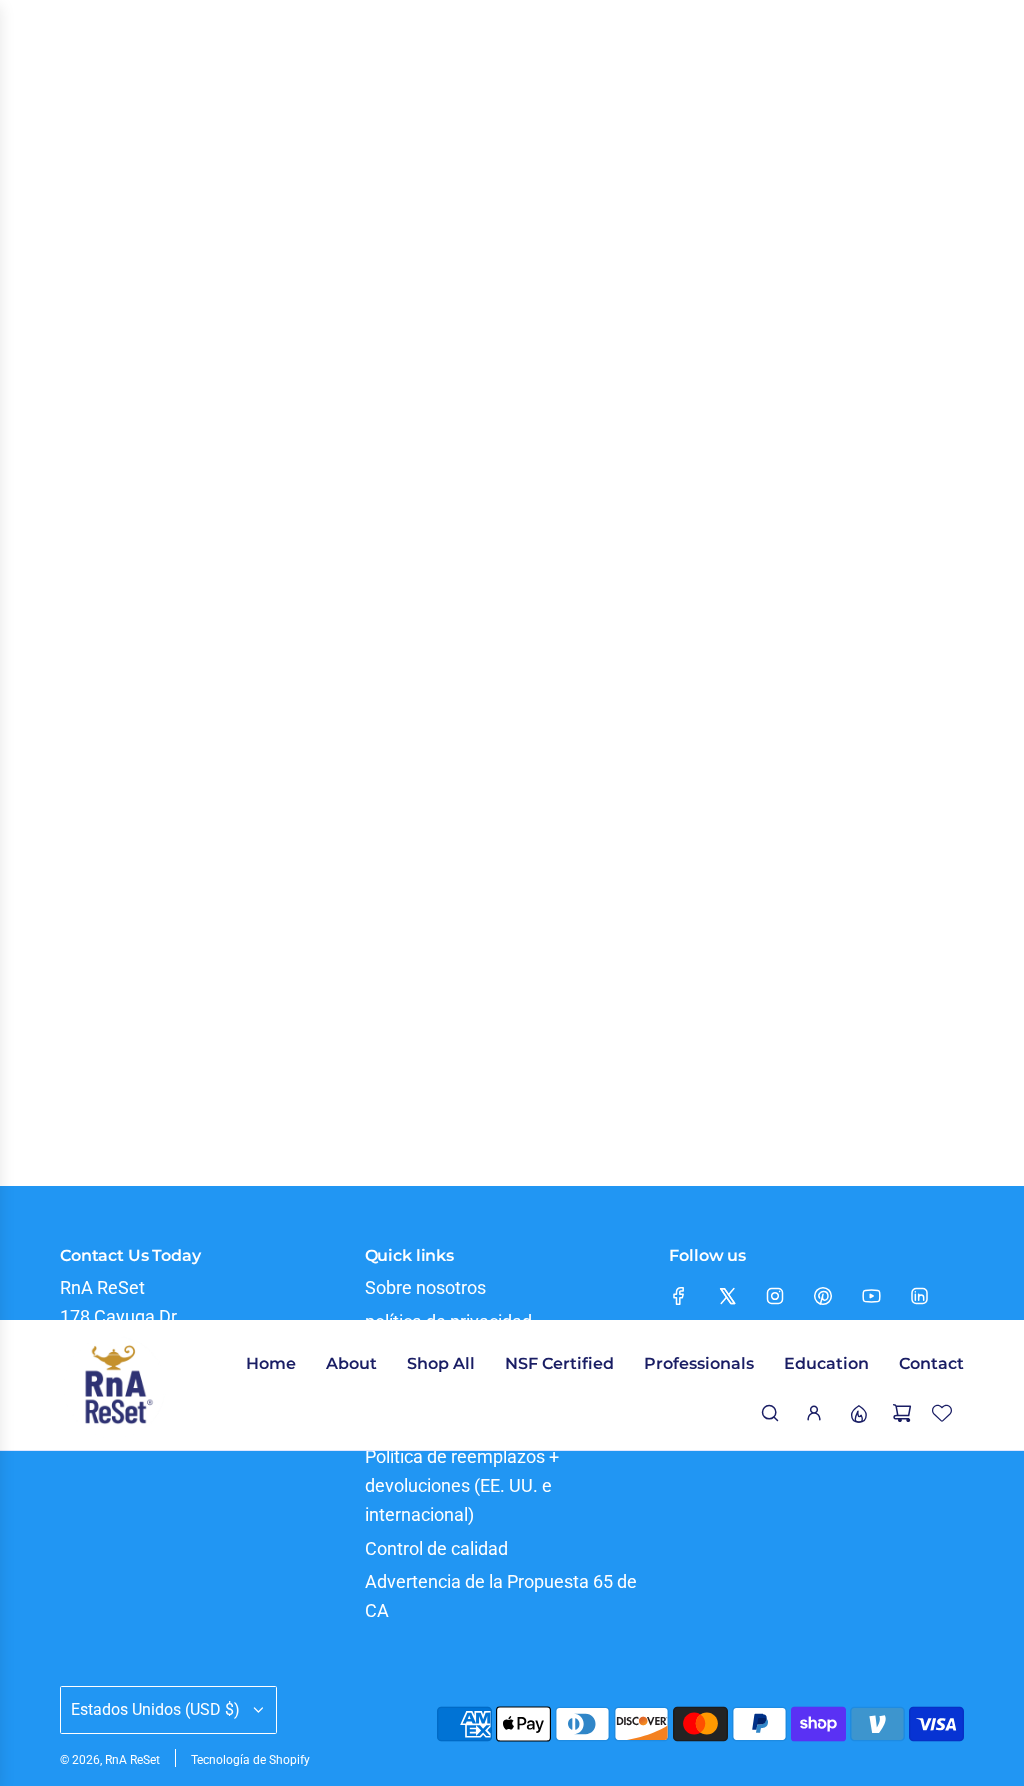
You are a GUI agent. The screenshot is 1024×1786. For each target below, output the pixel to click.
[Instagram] (775, 1296)
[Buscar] (770, 1413)
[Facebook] (679, 1296)
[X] (727, 1296)
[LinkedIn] (919, 1296)
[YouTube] (871, 1296)
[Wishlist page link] (942, 1413)
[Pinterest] (823, 1296)
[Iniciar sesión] (814, 1413)
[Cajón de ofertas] (858, 1413)
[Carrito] (902, 1413)
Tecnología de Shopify (250, 1760)
